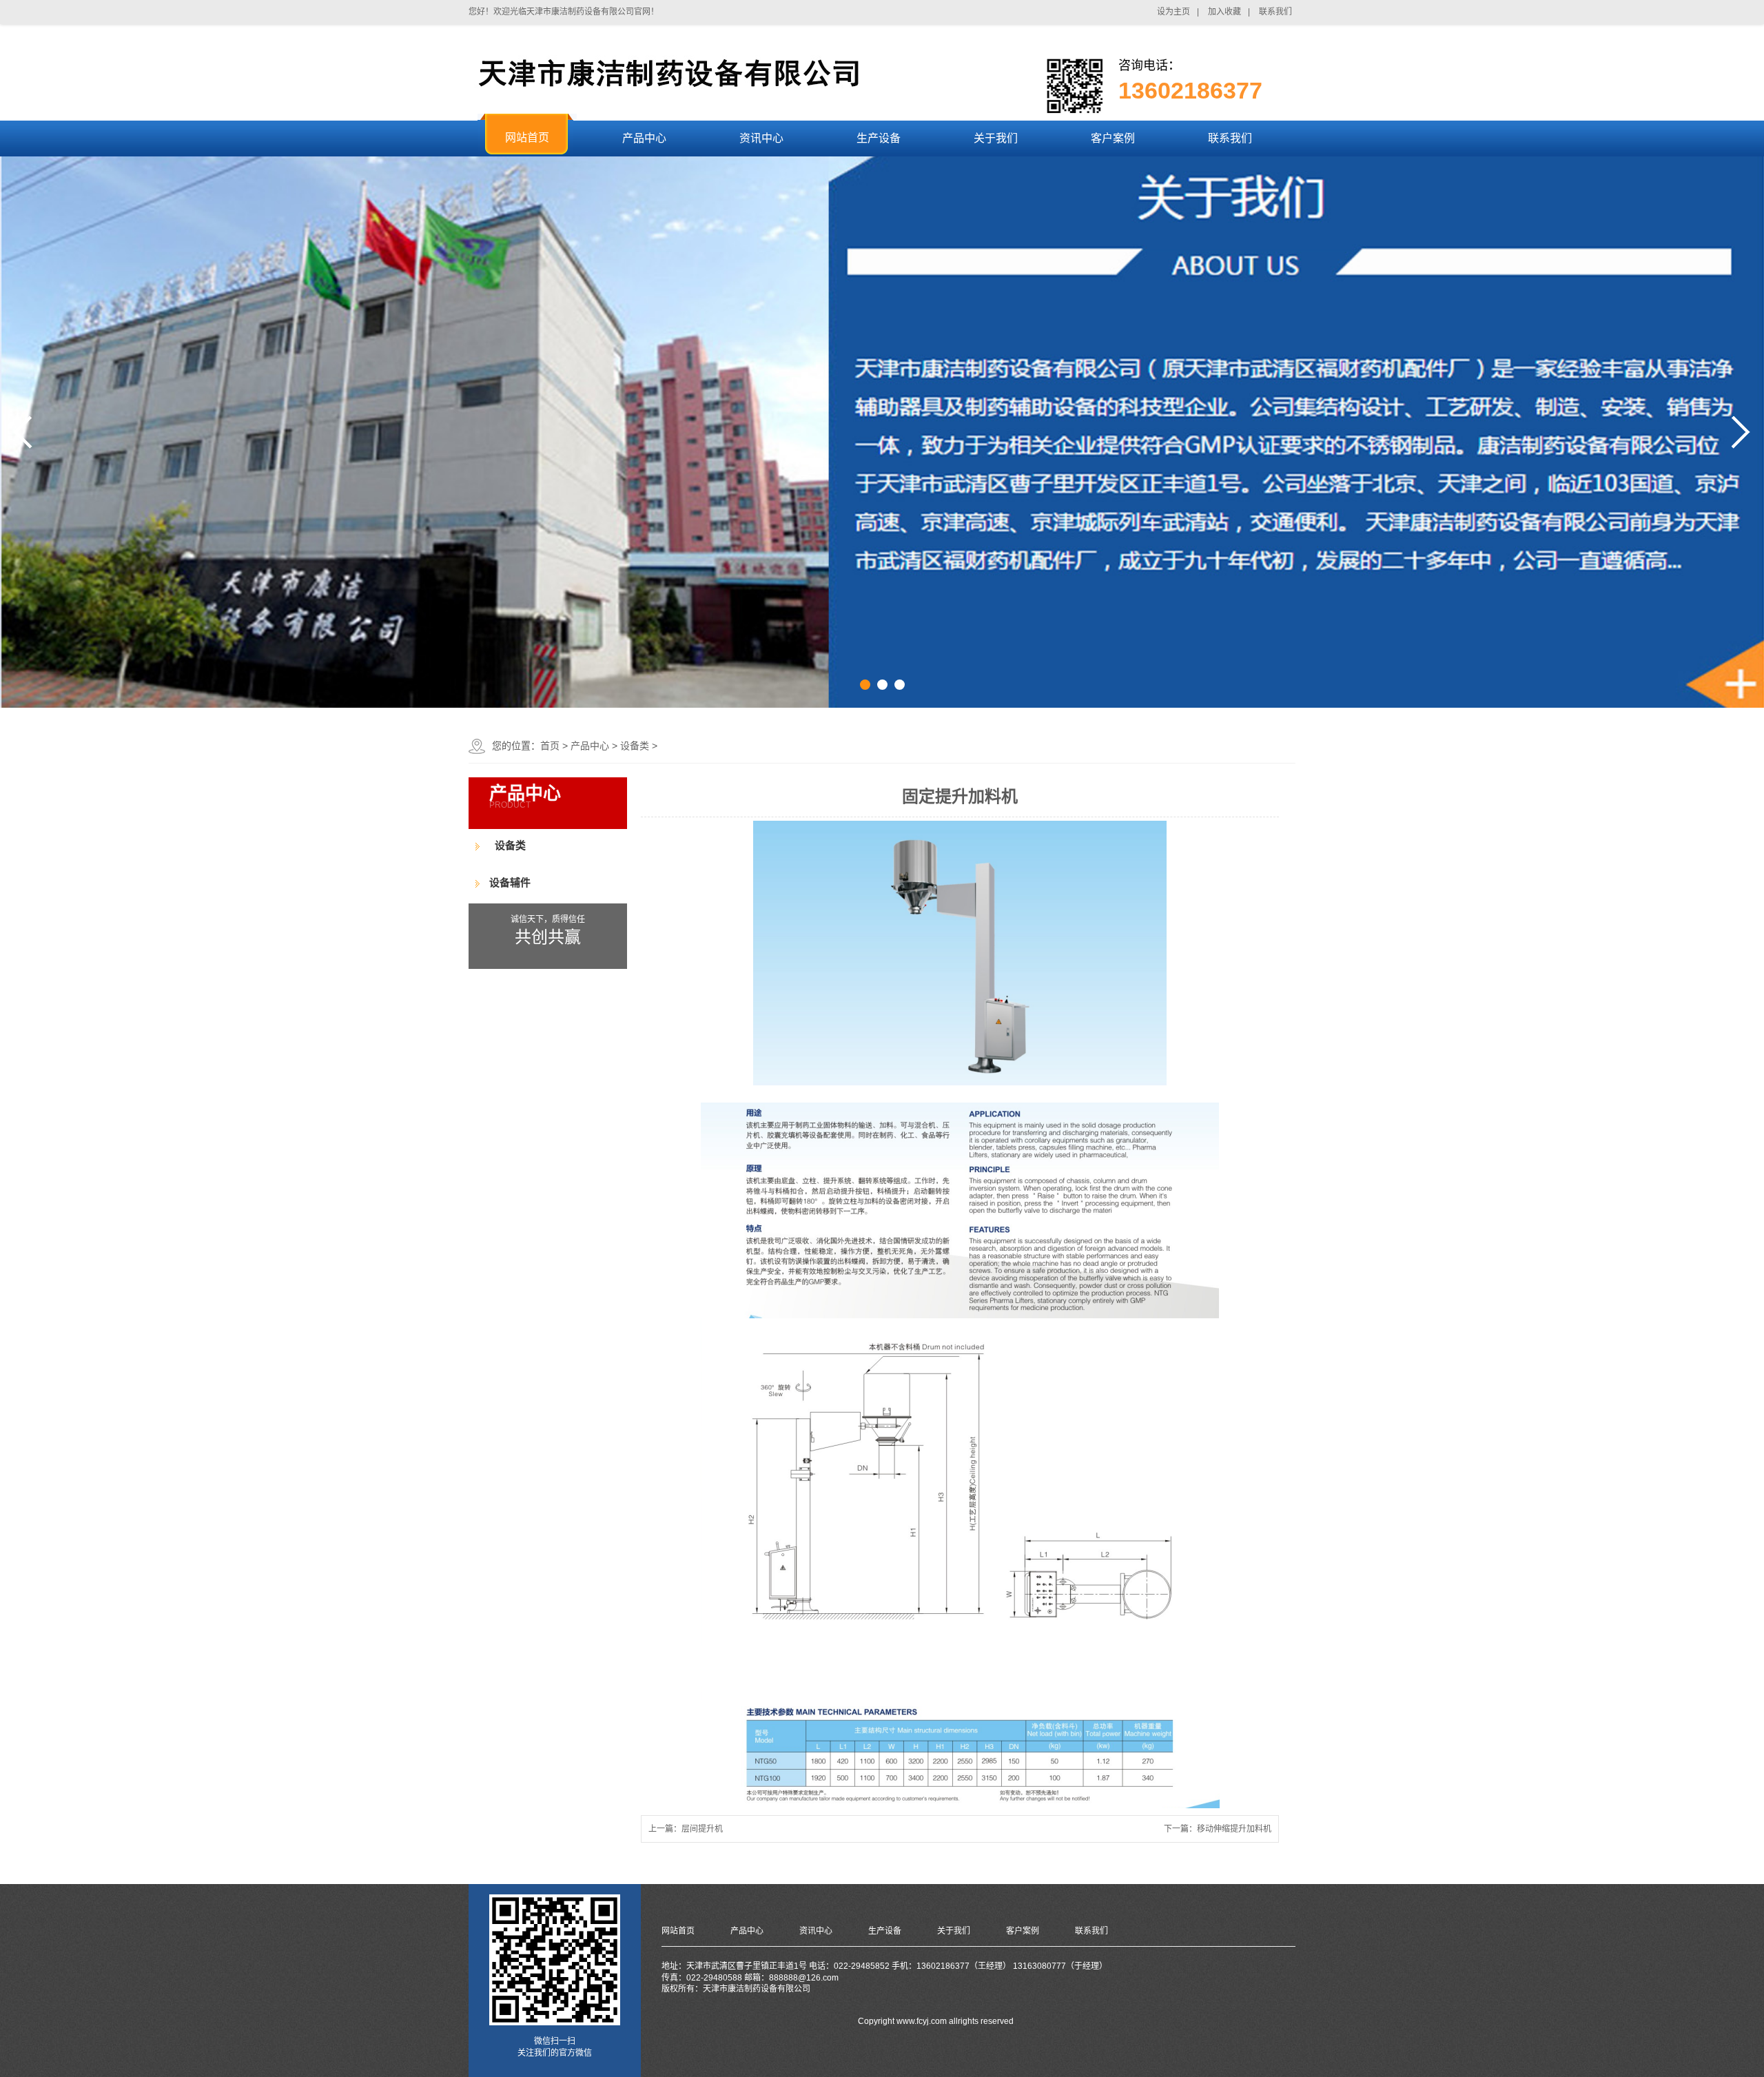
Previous (23, 432)
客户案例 (1023, 1931)
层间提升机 (702, 1829)
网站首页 (678, 1931)
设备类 (635, 746)
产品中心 (590, 746)
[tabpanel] (882, 432)
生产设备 (885, 1931)
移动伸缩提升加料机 (1234, 1829)
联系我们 (1091, 1931)
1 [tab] (865, 685)
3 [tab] (900, 685)
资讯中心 (816, 1931)
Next (1741, 432)
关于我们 (954, 1931)
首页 (550, 746)
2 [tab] (882, 685)
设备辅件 (510, 882)
